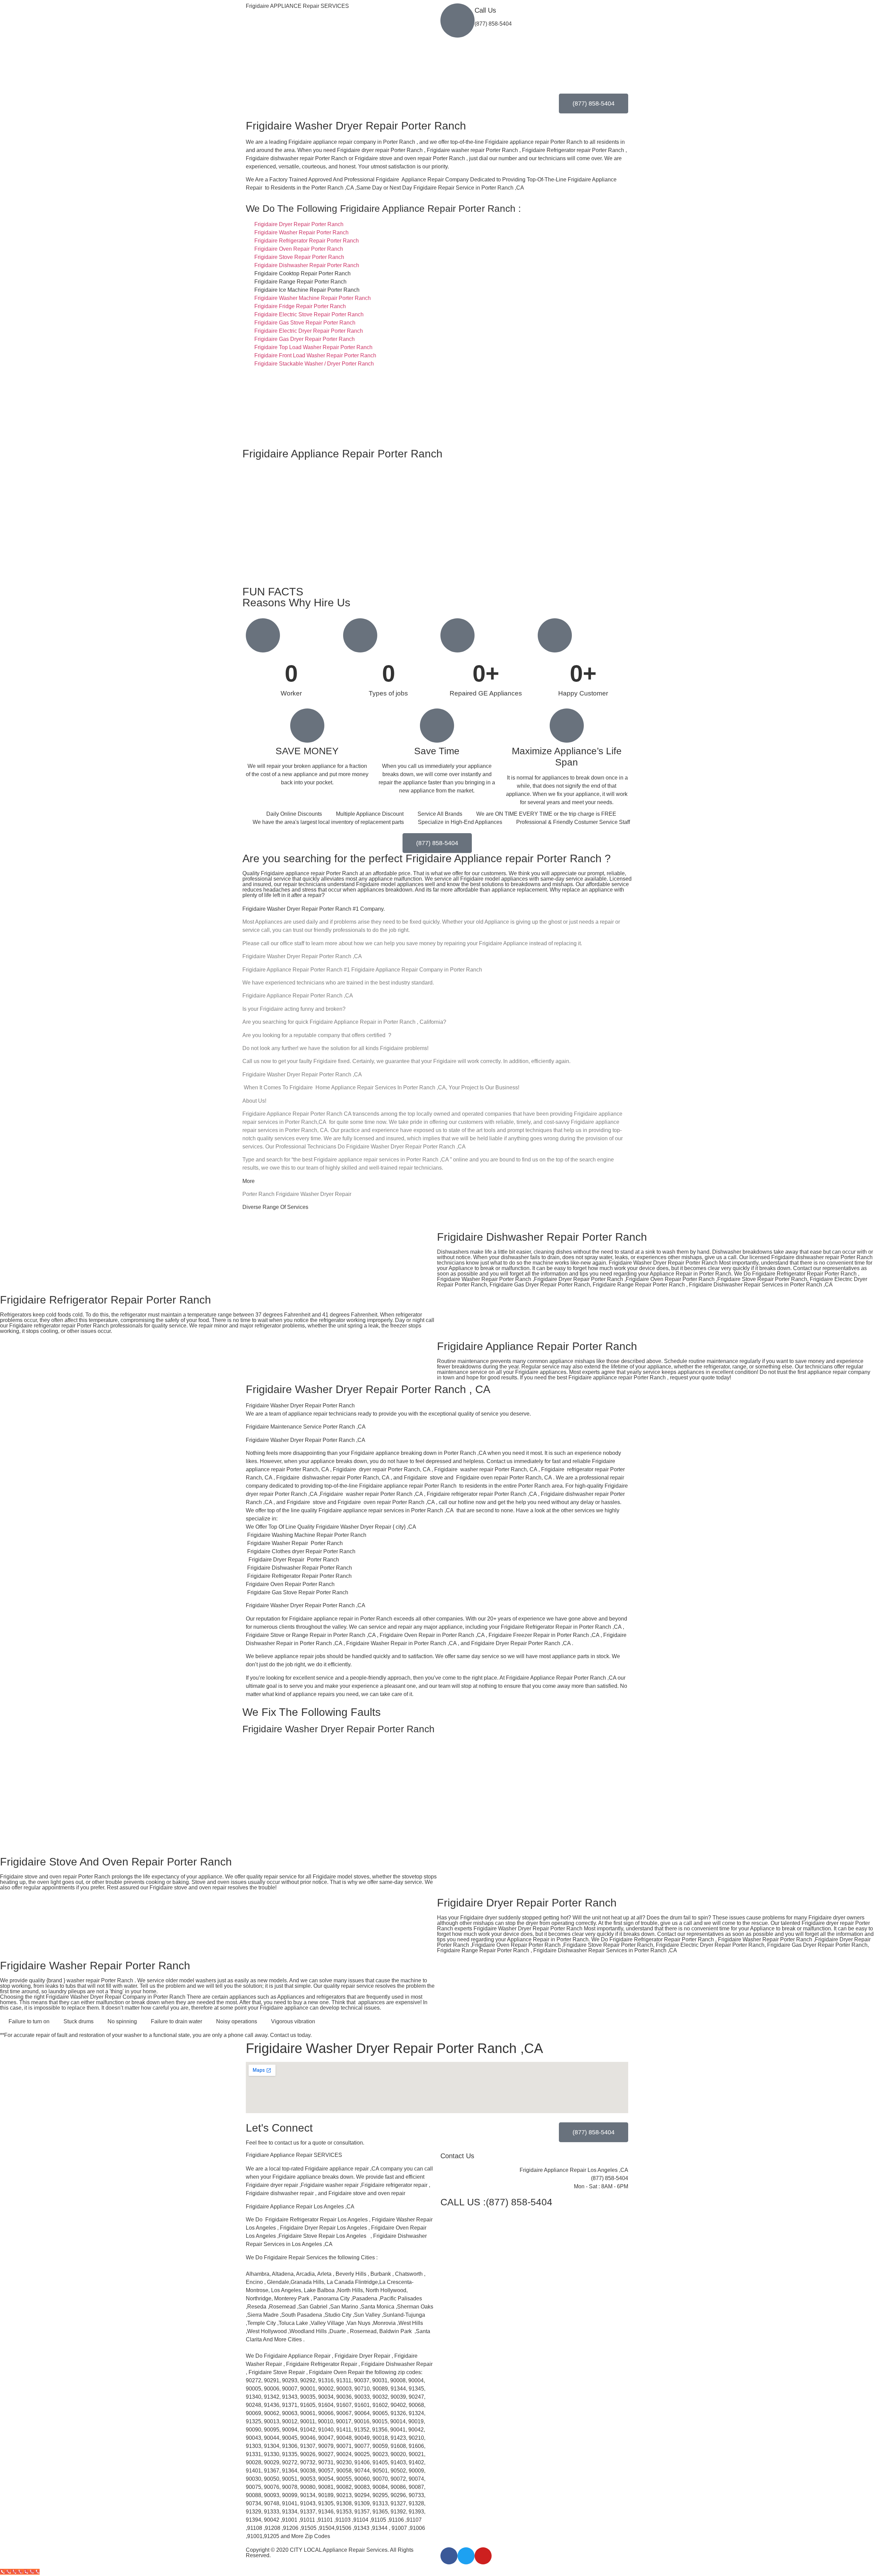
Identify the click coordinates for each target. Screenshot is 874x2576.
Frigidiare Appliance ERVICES (294, 2155)
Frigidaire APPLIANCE (297, 6)
